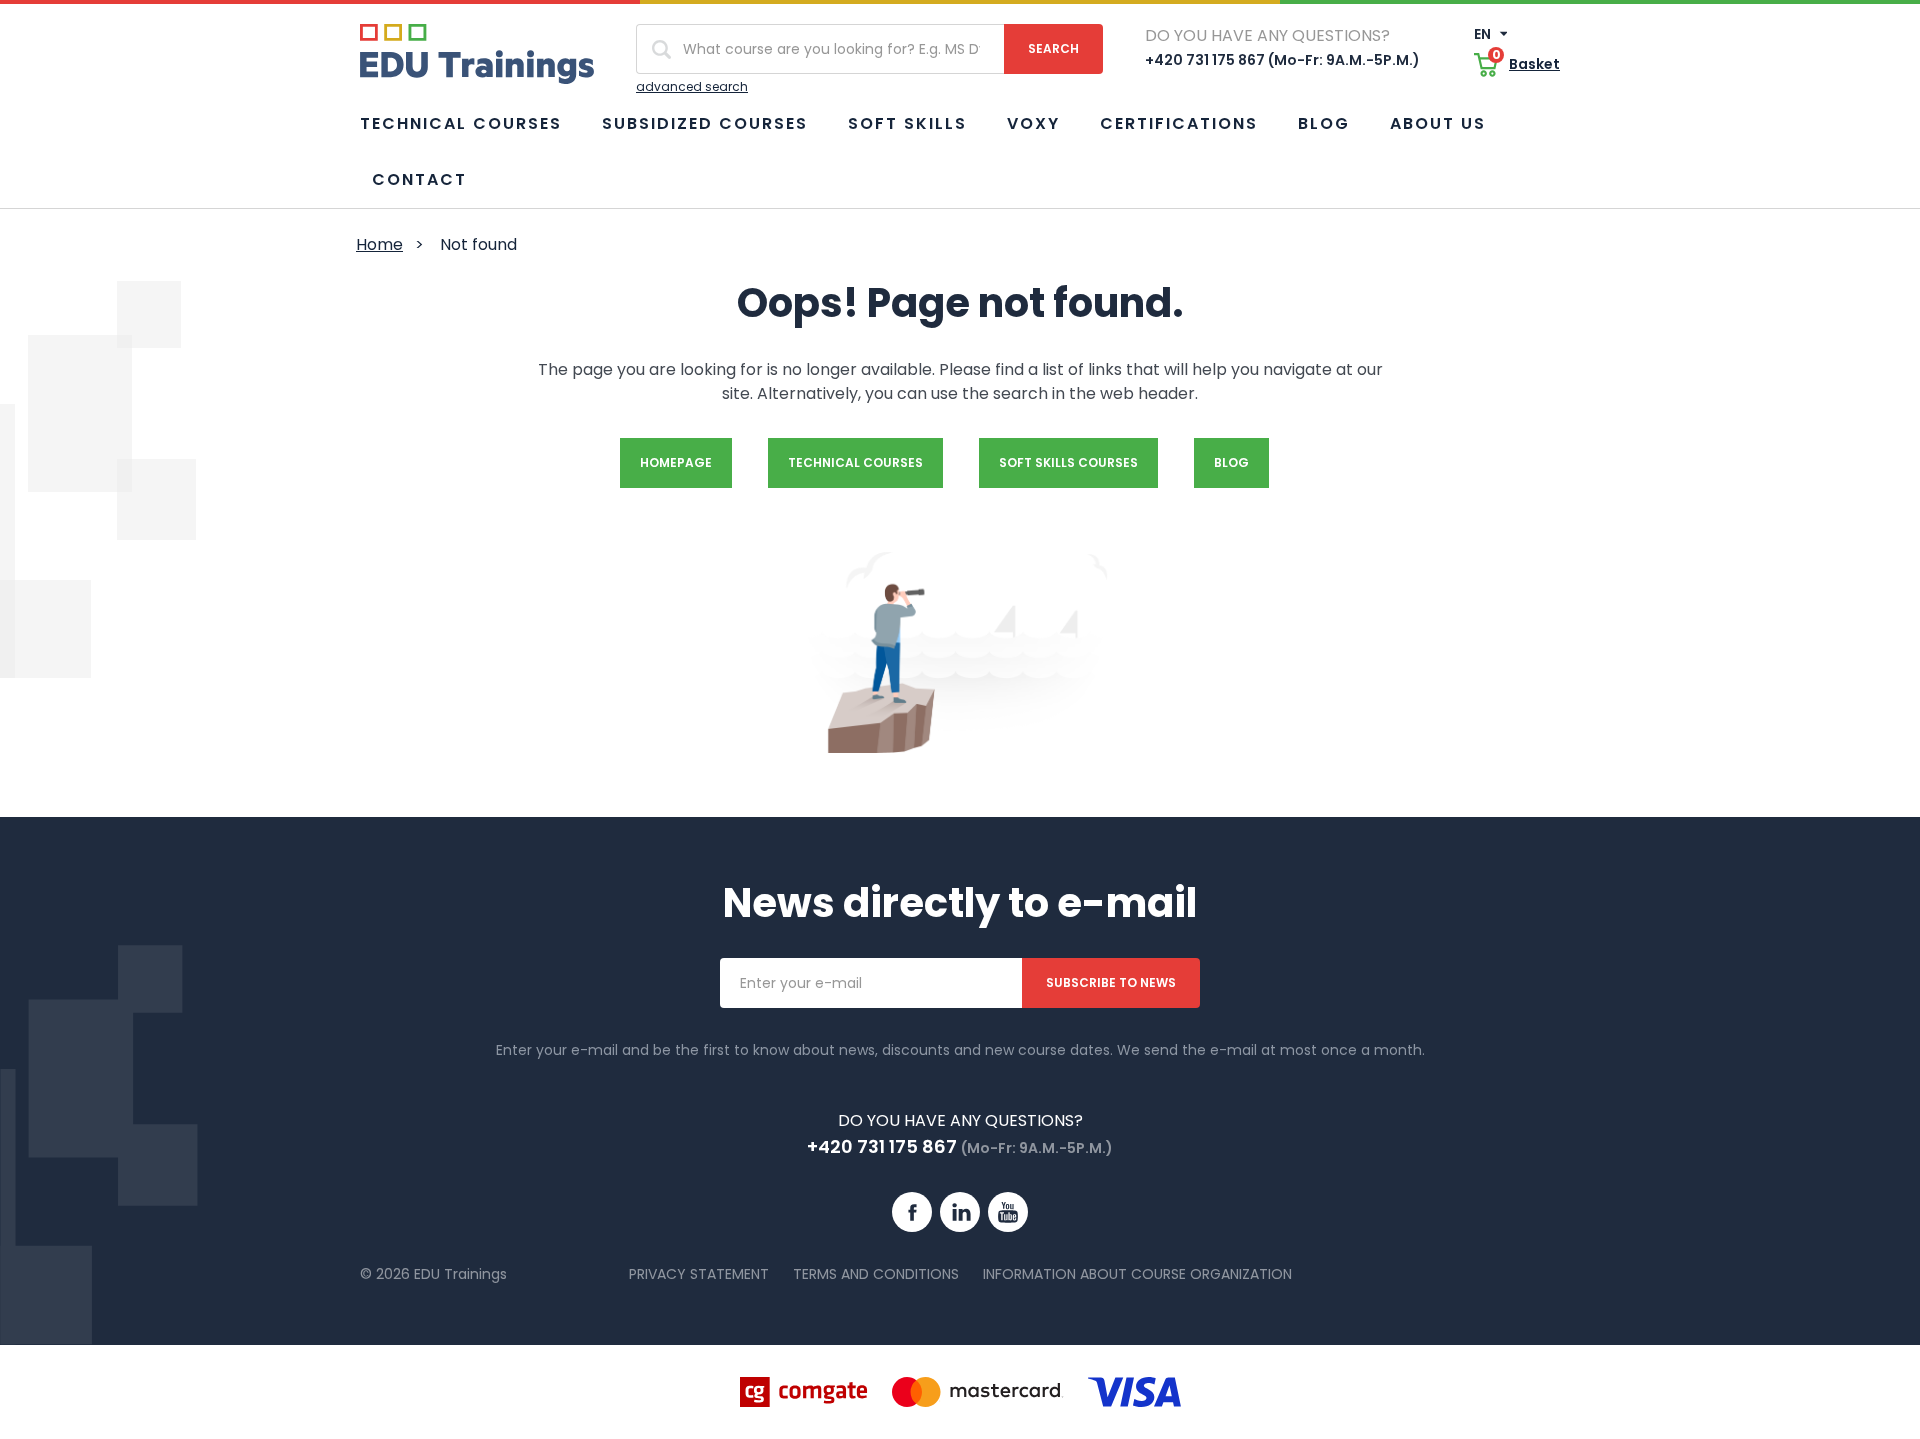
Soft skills (907, 123)
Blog (1324, 123)
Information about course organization (1137, 1274)
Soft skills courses (1068, 462)
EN (1484, 34)
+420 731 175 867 (882, 1146)
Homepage (676, 462)
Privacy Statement (699, 1274)
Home (379, 244)
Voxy (1033, 123)
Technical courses (461, 123)
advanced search (692, 86)
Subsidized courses (705, 123)
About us (1438, 123)
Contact (419, 179)
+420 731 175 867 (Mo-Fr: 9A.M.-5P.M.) (1282, 60)
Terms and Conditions (876, 1274)
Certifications (1179, 123)
